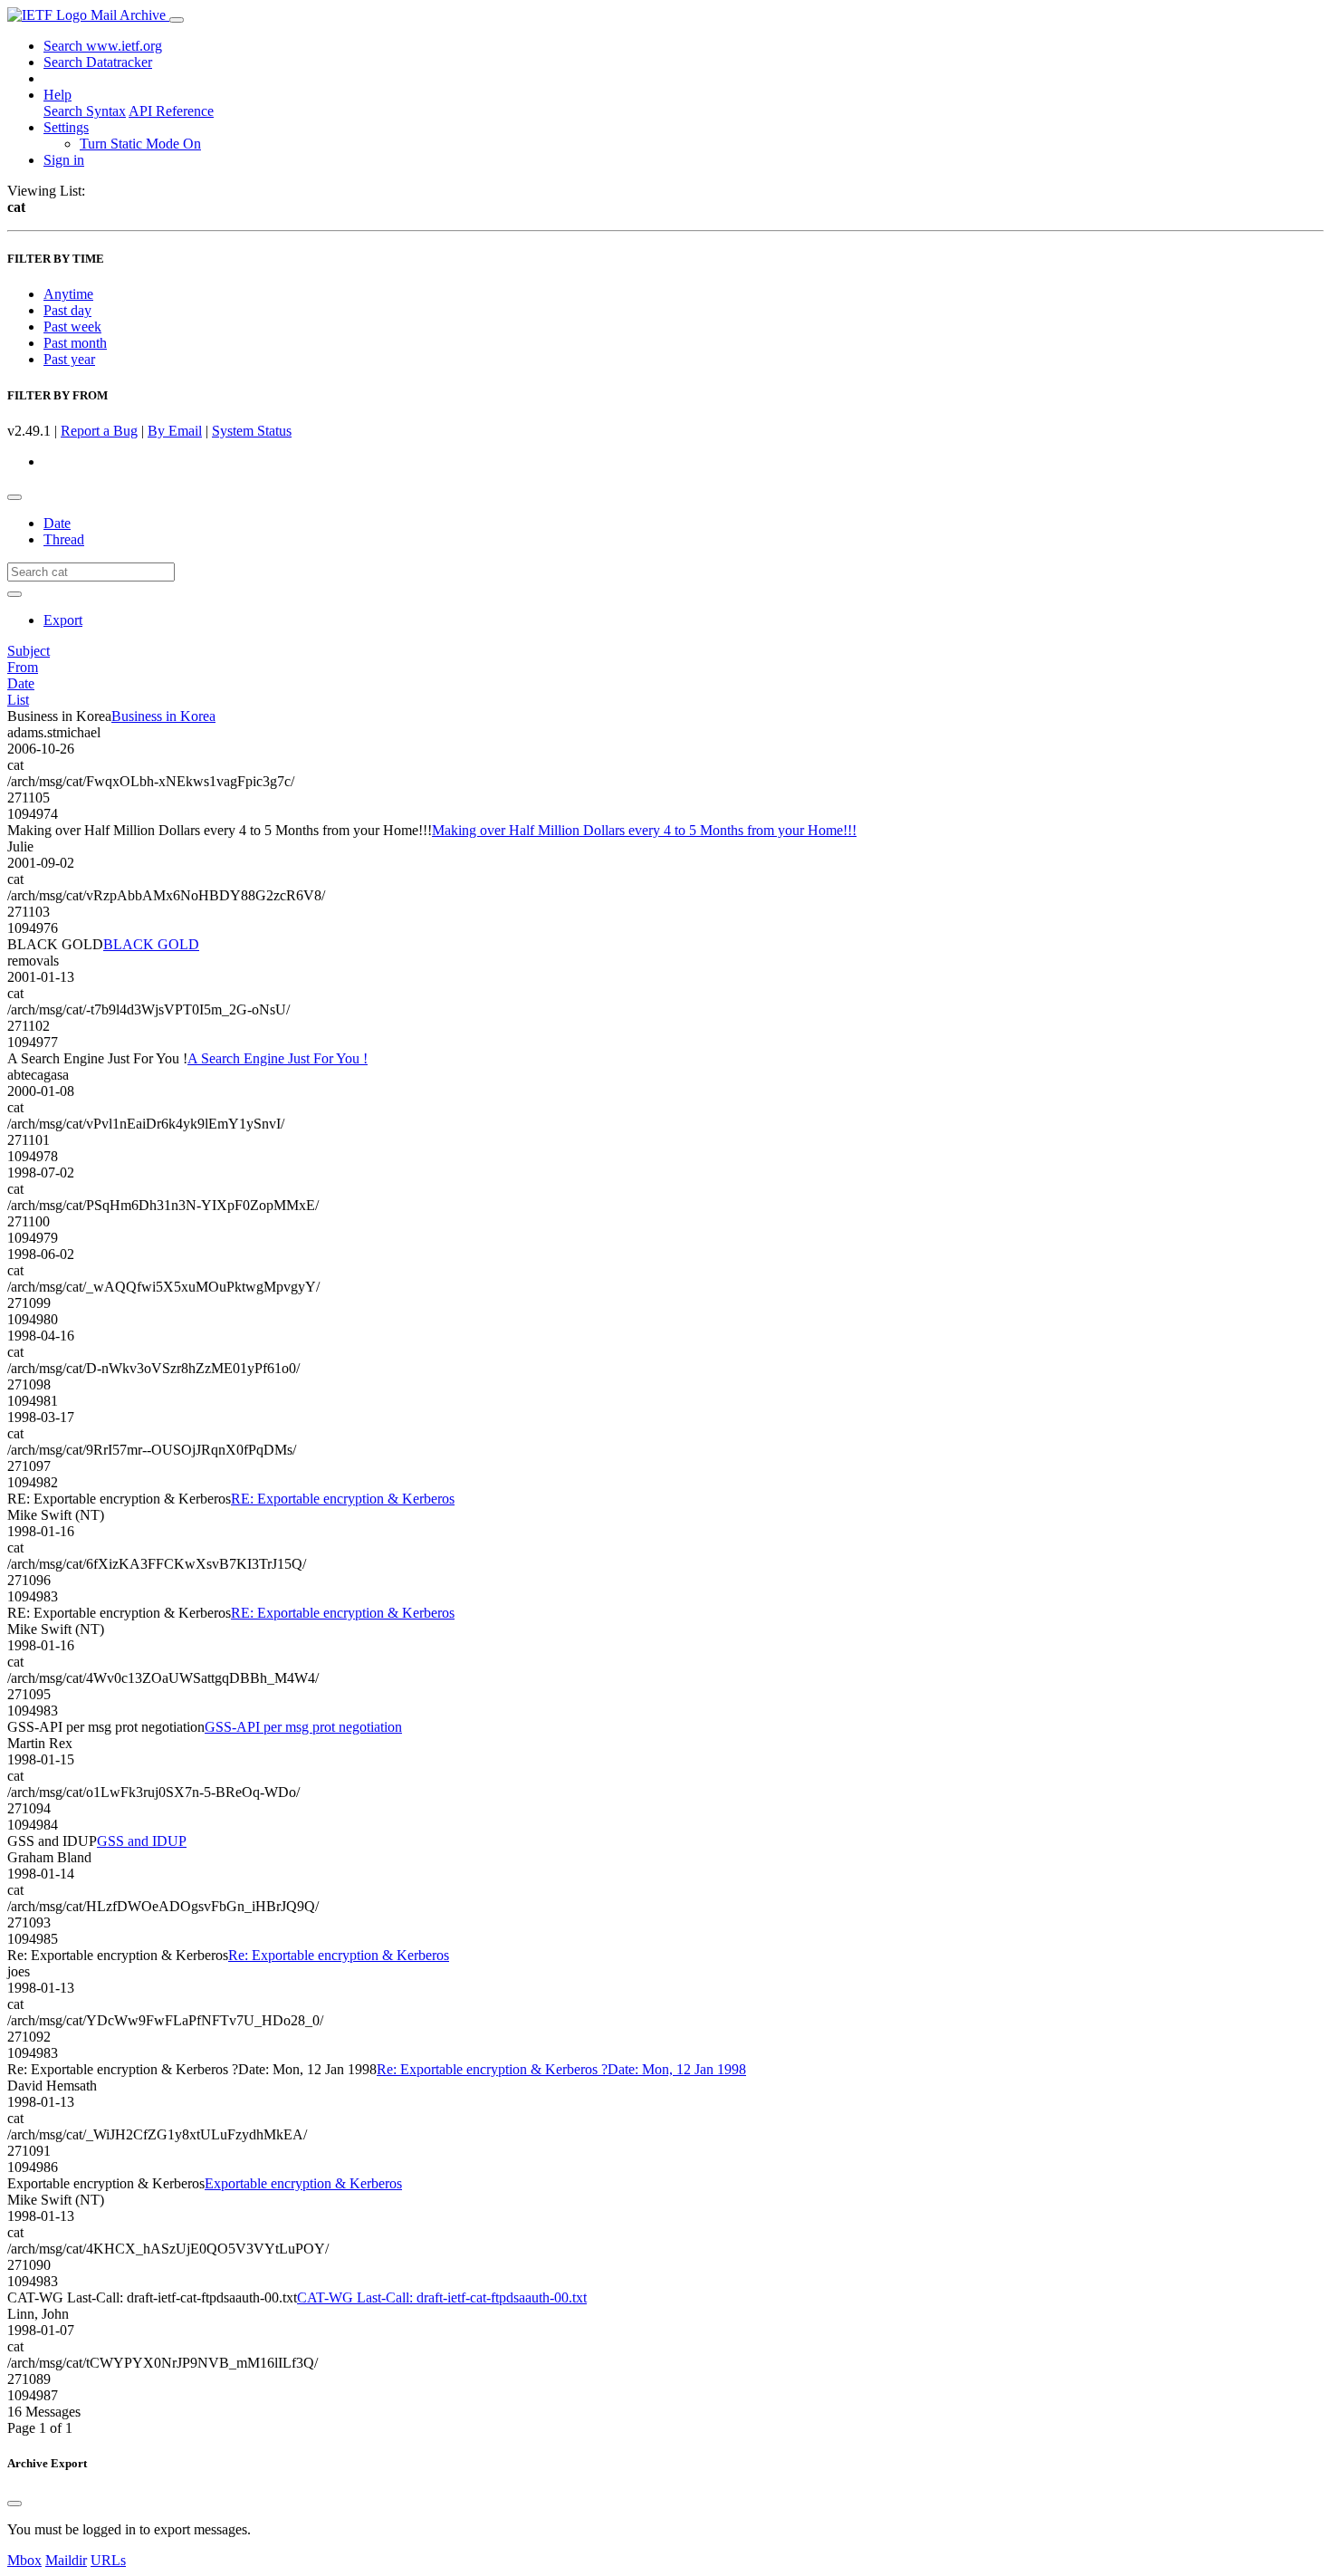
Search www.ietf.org (103, 46)
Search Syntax (85, 111)
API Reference (171, 111)
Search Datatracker (98, 62)
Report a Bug (99, 431)
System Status (252, 431)
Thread (64, 539)
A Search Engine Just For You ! (278, 1058)
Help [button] (57, 95)
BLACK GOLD (151, 944)
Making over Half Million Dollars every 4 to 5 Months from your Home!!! (644, 830)
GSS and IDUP (142, 1841)
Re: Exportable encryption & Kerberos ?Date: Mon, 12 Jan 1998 (561, 2069)
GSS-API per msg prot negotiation (303, 1727)
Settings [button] (66, 127)
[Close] (14, 2504)
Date (57, 523)
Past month (75, 343)
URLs (108, 2560)
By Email (175, 431)
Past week (72, 327)
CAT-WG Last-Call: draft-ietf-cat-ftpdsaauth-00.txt (442, 2297)
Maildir (66, 2560)
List (18, 700)
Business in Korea (163, 716)
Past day (67, 310)
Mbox (24, 2560)
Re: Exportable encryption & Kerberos (339, 1955)
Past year (69, 359)
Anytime (68, 294)
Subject (29, 651)
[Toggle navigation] (177, 20)
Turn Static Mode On (140, 144)
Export (63, 620)
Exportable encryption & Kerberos (303, 2183)
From (23, 667)
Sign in (64, 160)
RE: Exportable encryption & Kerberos (343, 1499)
